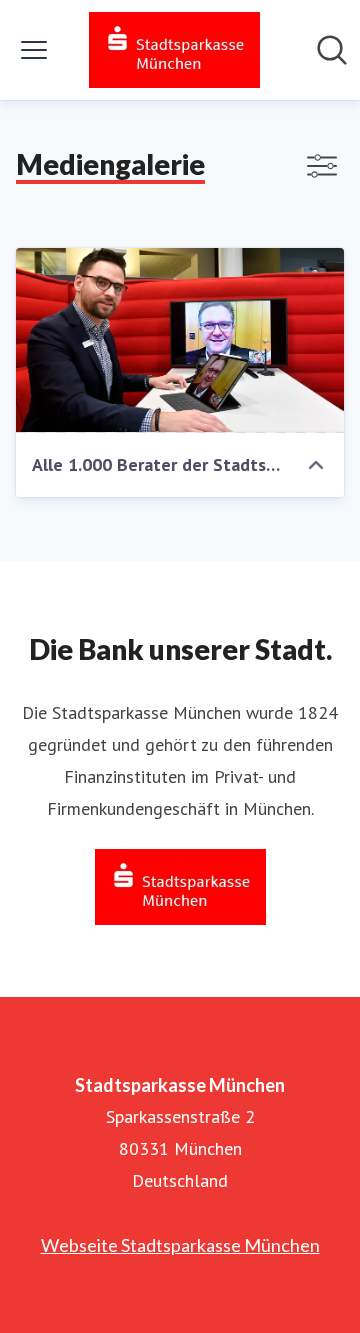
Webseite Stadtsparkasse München (180, 1245)
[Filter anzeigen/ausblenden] (322, 166)
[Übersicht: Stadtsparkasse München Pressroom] (174, 50)
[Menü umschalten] (34, 50)
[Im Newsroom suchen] (332, 50)
